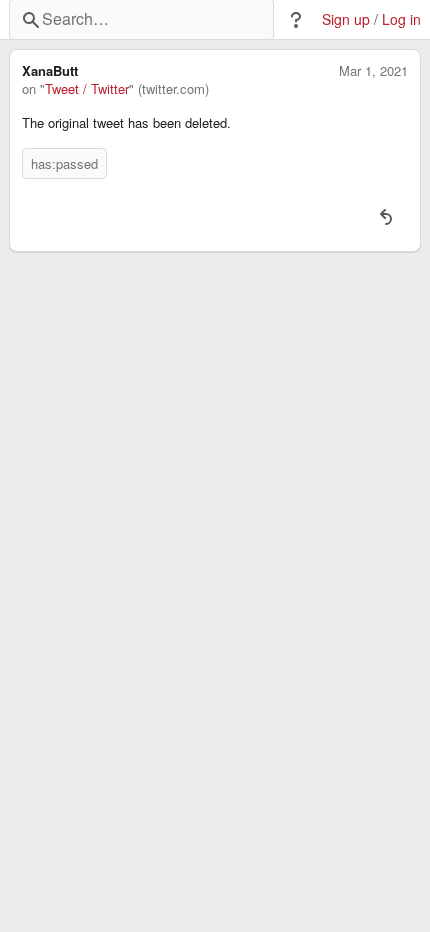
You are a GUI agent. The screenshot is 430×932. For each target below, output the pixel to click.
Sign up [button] (346, 19)
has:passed (64, 163)
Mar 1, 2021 (373, 71)
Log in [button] (401, 19)
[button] (296, 20)
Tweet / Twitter (87, 89)
